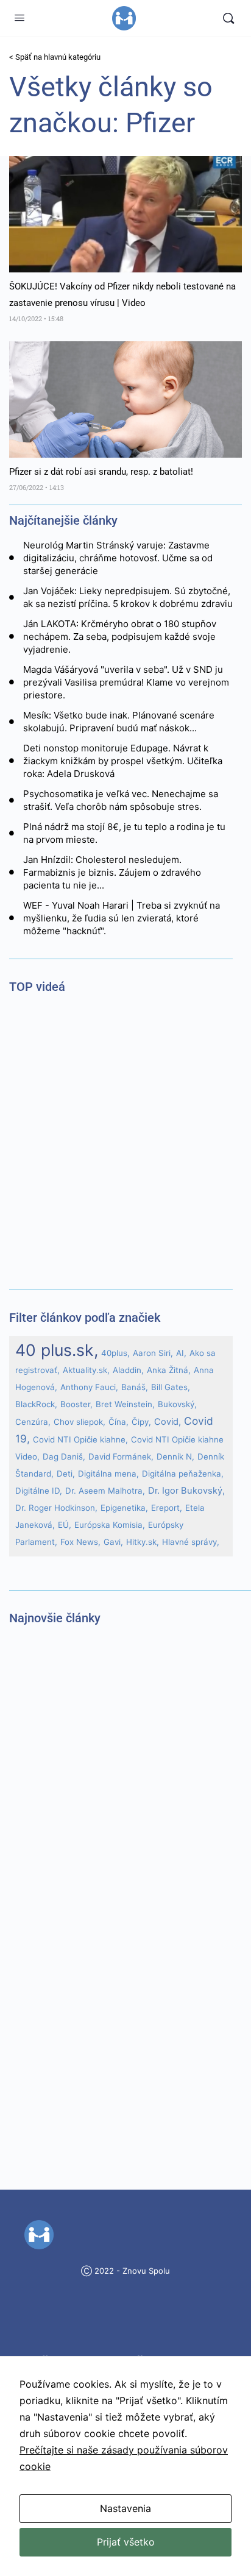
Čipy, (141, 1422)
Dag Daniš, (64, 1457)
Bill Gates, (171, 1387)
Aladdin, (128, 1370)
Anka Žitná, (169, 1370)
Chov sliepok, (80, 1422)
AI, (181, 1353)
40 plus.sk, (57, 1350)
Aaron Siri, (153, 1353)
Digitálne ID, (39, 1491)
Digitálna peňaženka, (183, 1474)
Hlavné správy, (191, 1542)
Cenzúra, (33, 1422)
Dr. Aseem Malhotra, (105, 1491)
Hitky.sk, (143, 1542)
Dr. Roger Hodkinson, (56, 1508)
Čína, (118, 1422)
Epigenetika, (124, 1508)
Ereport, (167, 1508)
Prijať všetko (126, 2542)
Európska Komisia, (110, 1525)
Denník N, (175, 1457)
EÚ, (65, 1525)
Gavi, (113, 1542)
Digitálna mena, (108, 1474)
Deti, (66, 1474)
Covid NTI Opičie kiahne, (80, 1439)
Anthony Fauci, (89, 1387)
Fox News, (80, 1542)
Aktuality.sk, (86, 1370)
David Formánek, (121, 1457)
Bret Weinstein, (125, 1404)
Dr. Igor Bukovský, (186, 1491)
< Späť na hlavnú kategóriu (55, 57)
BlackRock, (36, 1404)
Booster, (76, 1404)
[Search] (228, 18)
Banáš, (135, 1387)
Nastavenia (125, 2508)
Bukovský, (177, 1404)
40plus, (115, 1353)
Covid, (168, 1422)
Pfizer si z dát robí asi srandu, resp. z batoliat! (101, 472)
